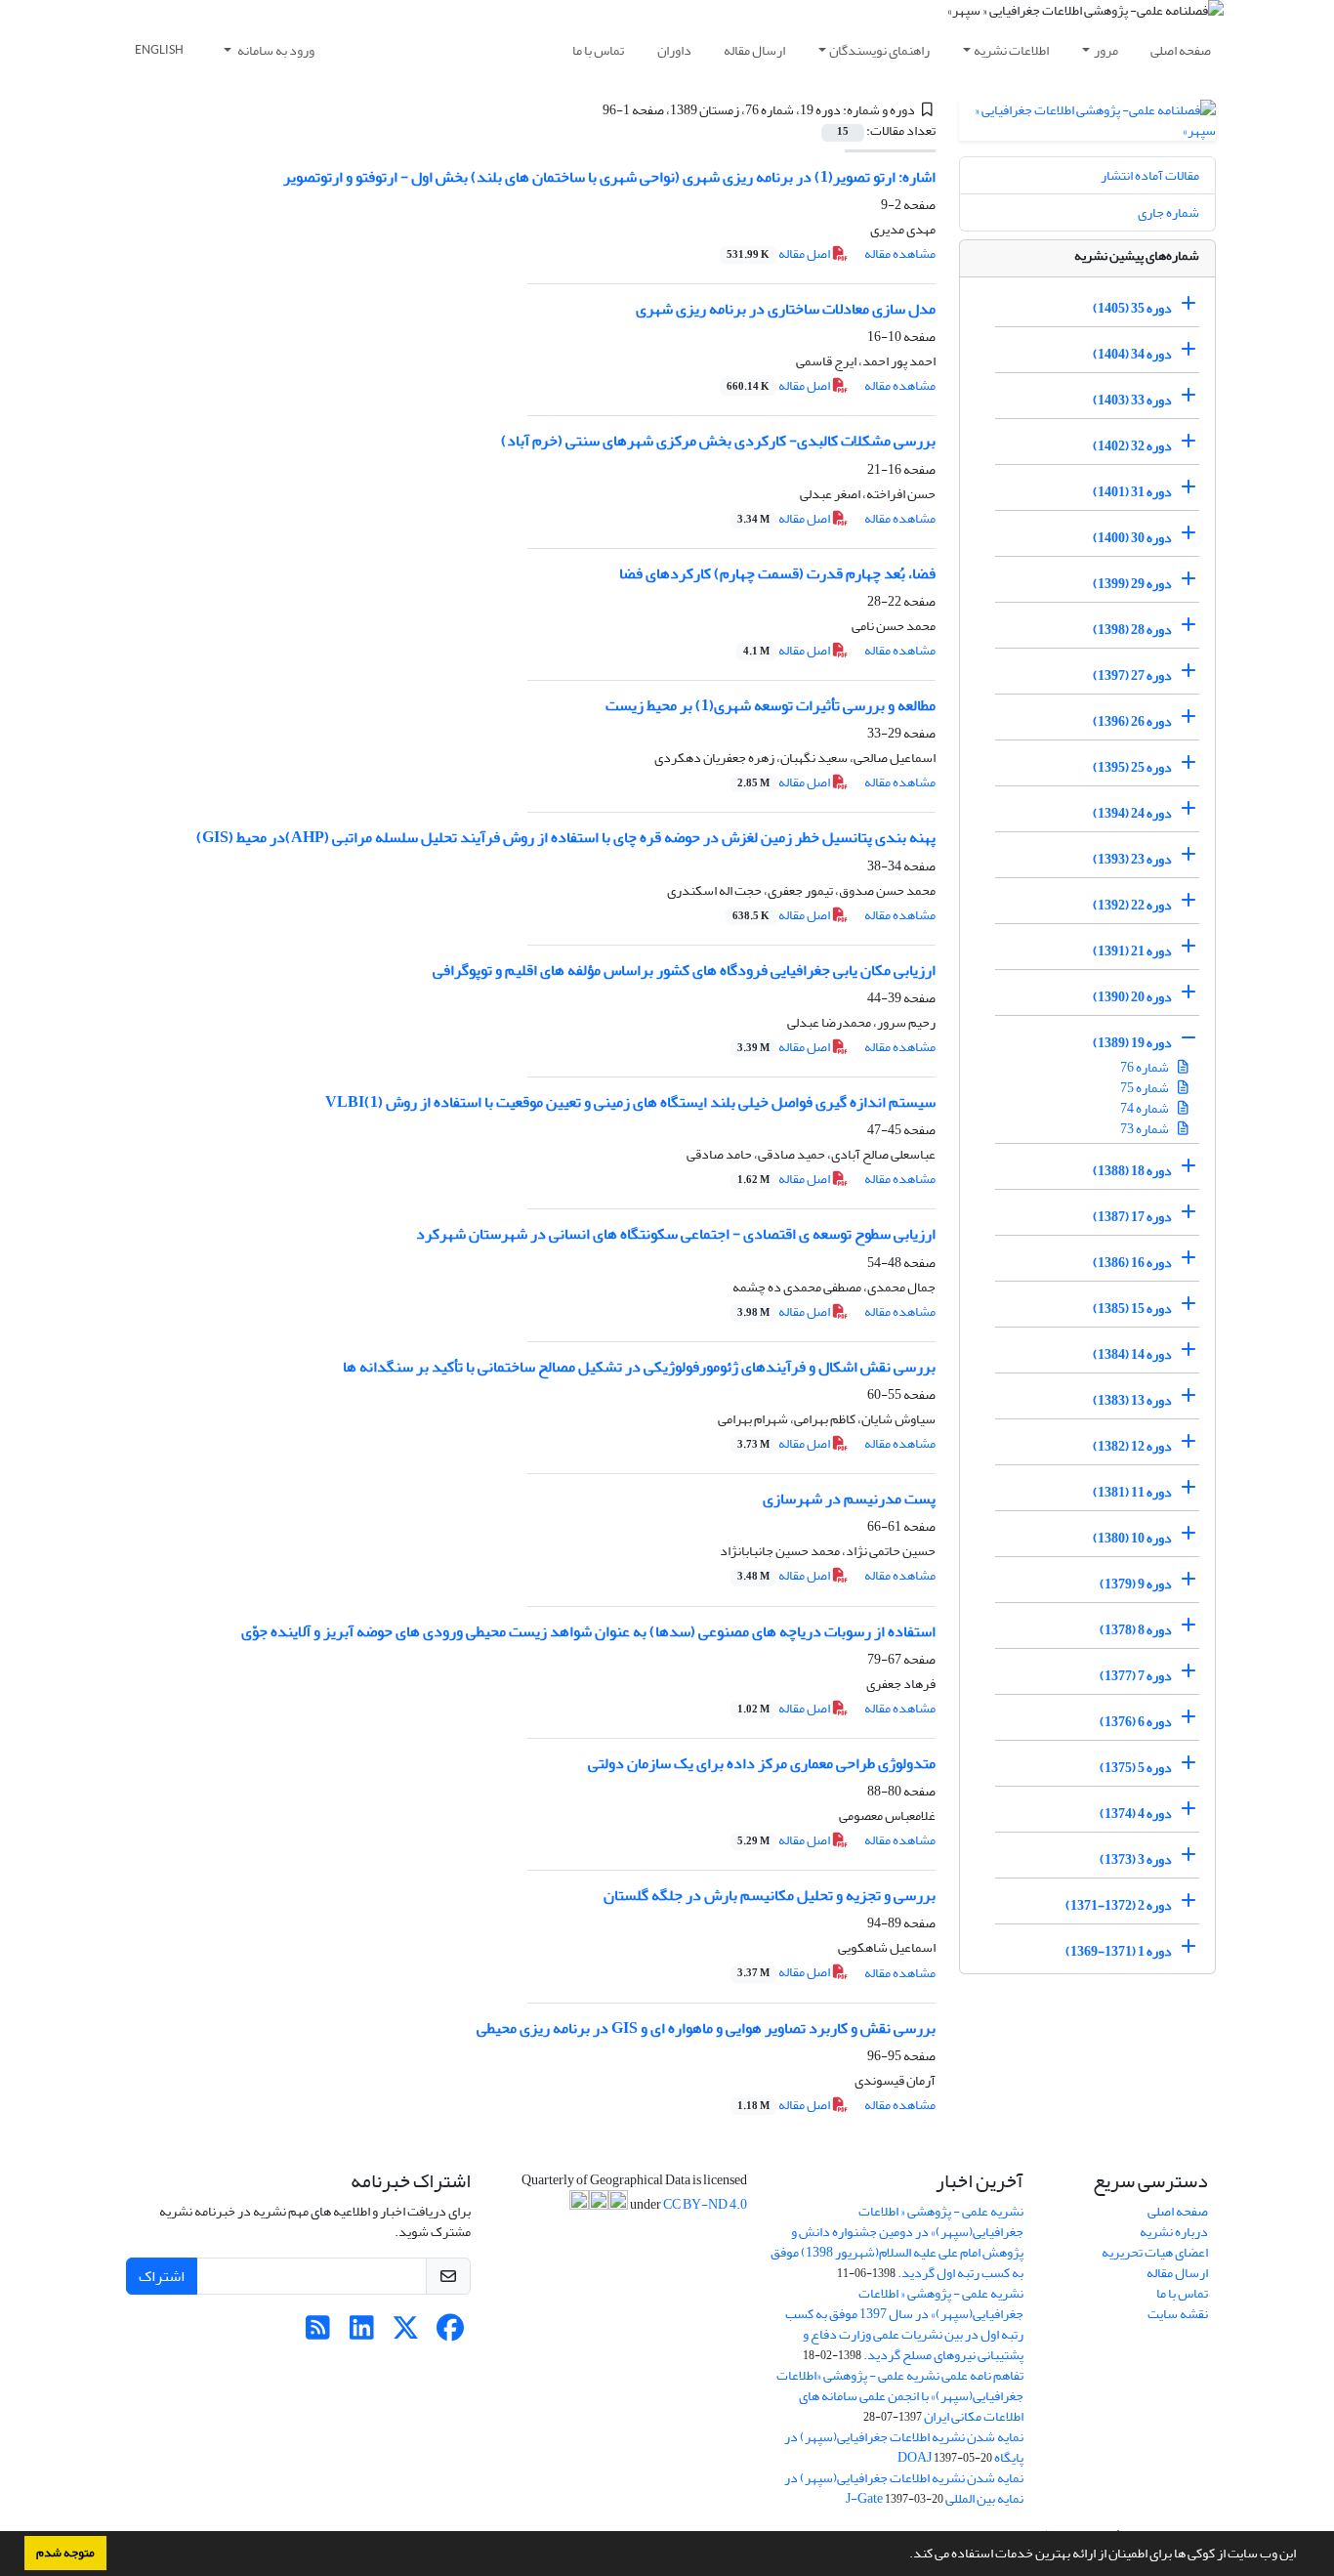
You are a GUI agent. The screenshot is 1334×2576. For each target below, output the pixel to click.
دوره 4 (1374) (1136, 1814)
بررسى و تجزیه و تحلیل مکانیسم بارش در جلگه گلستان (770, 1895)
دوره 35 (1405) (1132, 308)
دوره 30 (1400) (1132, 538)
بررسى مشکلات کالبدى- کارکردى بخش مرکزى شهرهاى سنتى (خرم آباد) (718, 441)
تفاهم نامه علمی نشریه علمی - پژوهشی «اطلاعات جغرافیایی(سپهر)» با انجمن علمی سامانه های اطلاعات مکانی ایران (900, 2396)
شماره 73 (1146, 1129)
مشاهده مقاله (900, 253)
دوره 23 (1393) (1132, 859)
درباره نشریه (1174, 2232)
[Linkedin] (362, 2333)
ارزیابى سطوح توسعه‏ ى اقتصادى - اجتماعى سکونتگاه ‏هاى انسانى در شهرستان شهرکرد (676, 1234)
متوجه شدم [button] (65, 2553)
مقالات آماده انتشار (1150, 175)
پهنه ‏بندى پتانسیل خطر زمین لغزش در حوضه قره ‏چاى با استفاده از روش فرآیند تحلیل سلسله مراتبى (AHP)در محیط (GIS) (566, 837)
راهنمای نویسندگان (879, 50)
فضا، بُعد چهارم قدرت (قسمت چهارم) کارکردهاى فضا (777, 573)
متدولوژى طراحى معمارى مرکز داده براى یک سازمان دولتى (762, 1763)
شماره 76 (1146, 1067)
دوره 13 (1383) (1132, 1400)
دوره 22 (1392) (1132, 905)
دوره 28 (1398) (1132, 630)
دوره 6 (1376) (1136, 1722)
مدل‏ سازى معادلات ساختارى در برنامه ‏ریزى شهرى (786, 309)
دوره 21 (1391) (1132, 951)
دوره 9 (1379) (1136, 1584)
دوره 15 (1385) (1132, 1309)
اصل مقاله (779, 253)
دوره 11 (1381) (1132, 1492)
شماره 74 (1146, 1108)
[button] (904, 2555)
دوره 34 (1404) (1132, 354)
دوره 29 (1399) (1132, 584)
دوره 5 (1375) (1136, 1768)
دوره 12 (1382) (1132, 1446)
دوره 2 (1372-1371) (1119, 1905)
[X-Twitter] (406, 2333)
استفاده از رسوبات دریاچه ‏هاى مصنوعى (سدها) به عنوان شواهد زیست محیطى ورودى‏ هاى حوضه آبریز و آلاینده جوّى (588, 1631)
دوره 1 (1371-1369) (1119, 1951)
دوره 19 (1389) (1132, 1043)
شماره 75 (1146, 1088)
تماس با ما (598, 50)
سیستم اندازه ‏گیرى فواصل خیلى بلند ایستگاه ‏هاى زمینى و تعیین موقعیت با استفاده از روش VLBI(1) (630, 1102)
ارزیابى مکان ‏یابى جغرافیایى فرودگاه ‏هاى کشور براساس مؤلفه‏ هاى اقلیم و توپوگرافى (684, 970)
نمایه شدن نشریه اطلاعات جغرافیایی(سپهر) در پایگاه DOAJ (904, 2447)
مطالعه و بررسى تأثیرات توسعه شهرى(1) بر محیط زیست (771, 705)
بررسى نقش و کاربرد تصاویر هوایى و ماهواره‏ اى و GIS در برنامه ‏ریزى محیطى (706, 2028)
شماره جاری (1168, 212)
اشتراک (162, 2276)
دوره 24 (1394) (1132, 813)
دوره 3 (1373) (1136, 1859)
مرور (1106, 50)
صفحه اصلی (1181, 50)
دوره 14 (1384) (1132, 1354)
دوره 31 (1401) (1132, 492)
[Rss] (318, 2333)
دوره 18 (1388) (1132, 1171)
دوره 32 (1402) (1132, 446)
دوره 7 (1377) (1136, 1676)
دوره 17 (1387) (1132, 1217)
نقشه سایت (1178, 2314)
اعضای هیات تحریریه (1155, 2252)
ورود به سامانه (275, 50)
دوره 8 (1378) (1136, 1630)
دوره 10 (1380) (1132, 1538)
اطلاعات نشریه (1011, 50)
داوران (674, 50)
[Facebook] (450, 2333)
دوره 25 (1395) (1132, 767)
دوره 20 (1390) (1132, 997)
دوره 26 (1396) (1132, 721)
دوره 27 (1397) (1132, 676)
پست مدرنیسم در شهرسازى (849, 1499)
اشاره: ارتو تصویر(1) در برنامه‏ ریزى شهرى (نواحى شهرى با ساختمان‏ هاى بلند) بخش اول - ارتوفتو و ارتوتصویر (609, 177)
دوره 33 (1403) (1132, 400)
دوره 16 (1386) (1132, 1263)
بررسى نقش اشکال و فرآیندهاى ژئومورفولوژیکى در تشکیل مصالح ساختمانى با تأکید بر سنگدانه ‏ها (639, 1367)
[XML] (591, 110)
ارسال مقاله (754, 50)
